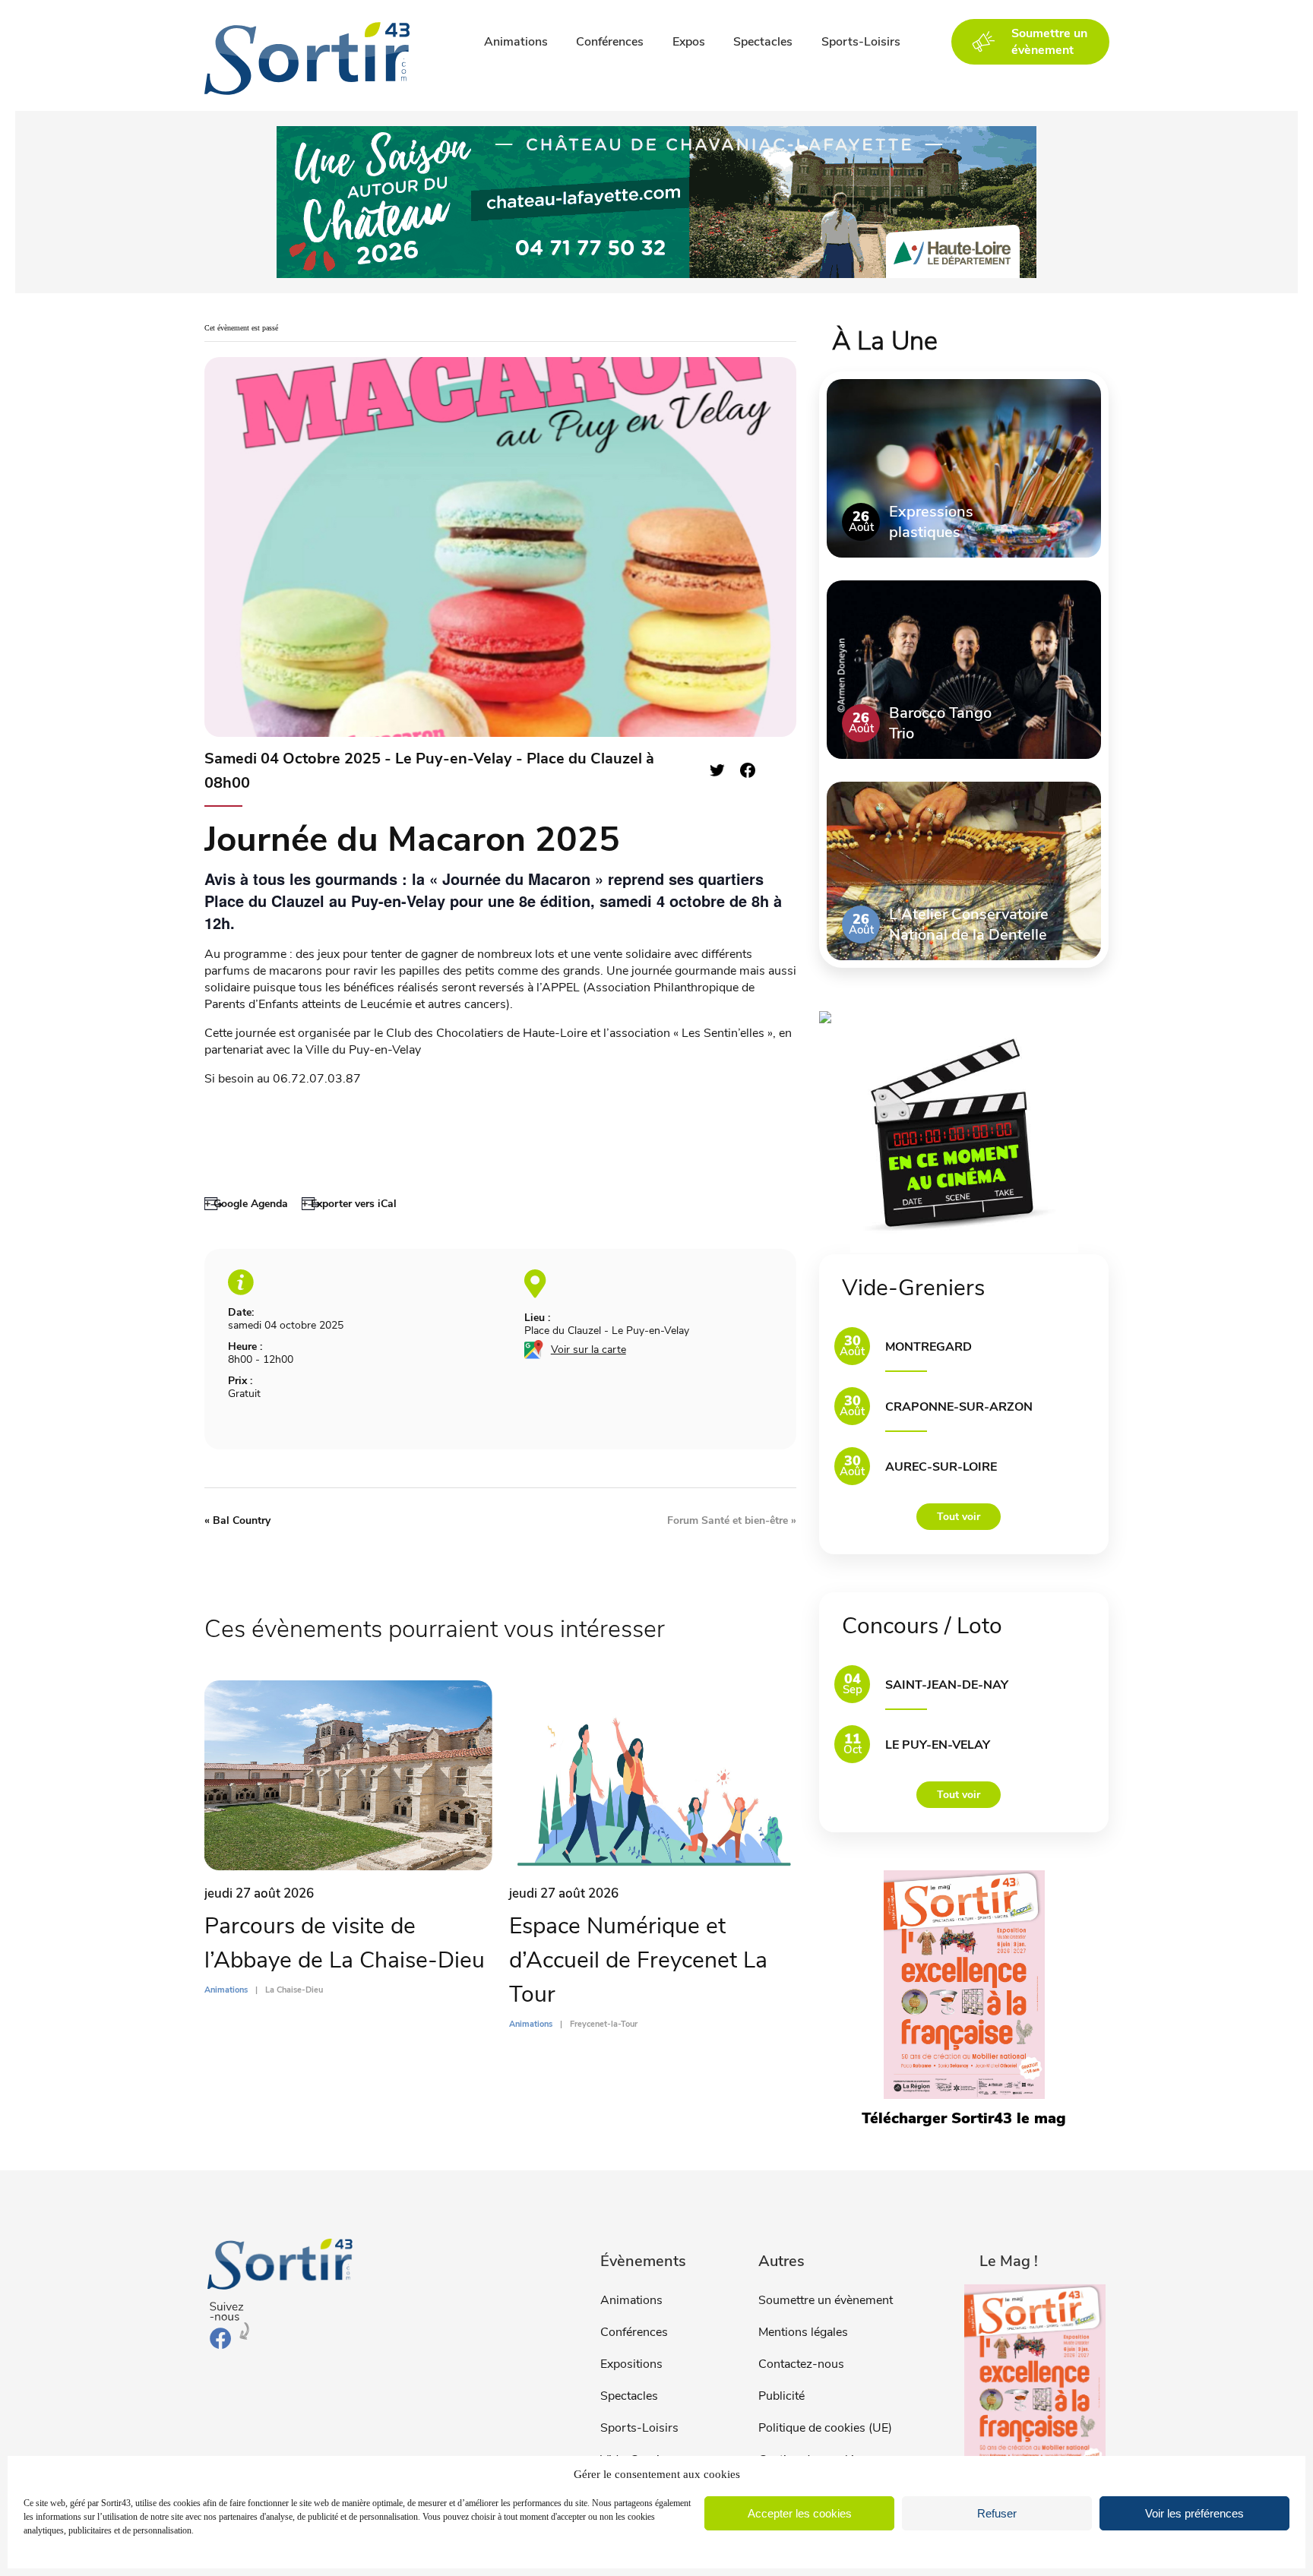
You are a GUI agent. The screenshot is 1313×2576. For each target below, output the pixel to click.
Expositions (631, 2364)
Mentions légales (803, 2332)
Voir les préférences (1194, 2513)
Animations (516, 42)
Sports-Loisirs (861, 42)
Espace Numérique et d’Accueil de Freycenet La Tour (638, 1960)
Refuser (997, 2513)
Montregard (929, 1347)
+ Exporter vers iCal (349, 1204)
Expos (689, 42)
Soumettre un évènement (826, 2300)
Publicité (781, 2396)
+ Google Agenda (246, 1204)
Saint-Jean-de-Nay (947, 1685)
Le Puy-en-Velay (938, 1745)
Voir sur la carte (588, 1350)
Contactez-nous (801, 2364)
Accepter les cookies (800, 2513)
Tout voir (959, 1517)
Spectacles (763, 42)
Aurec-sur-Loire (941, 1467)
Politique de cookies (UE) (825, 2428)
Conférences (610, 42)
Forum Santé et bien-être (732, 1520)
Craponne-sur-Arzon (959, 1407)
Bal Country (237, 1520)
